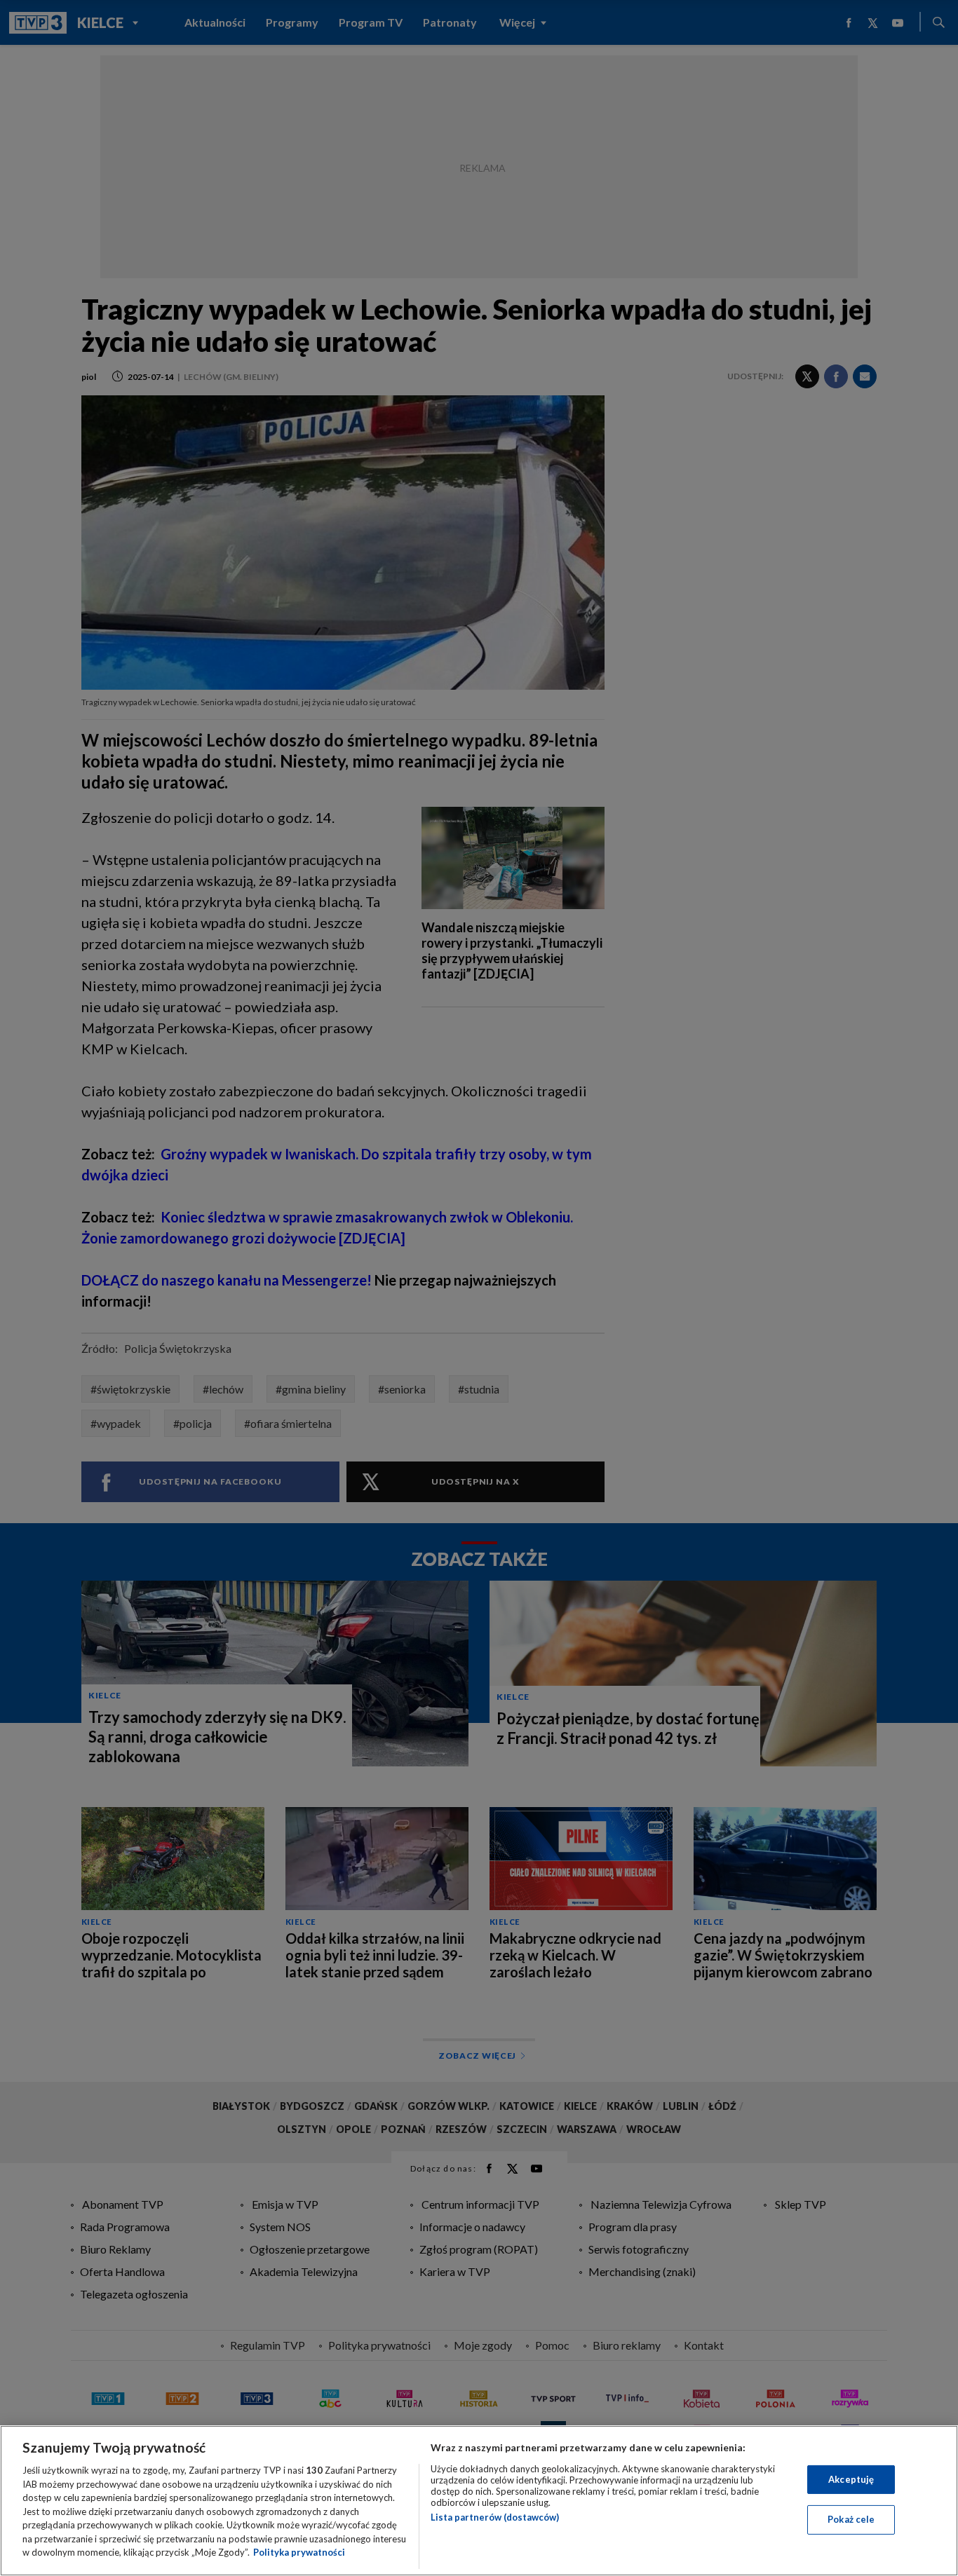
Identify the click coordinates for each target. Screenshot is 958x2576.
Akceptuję (851, 2479)
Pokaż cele (851, 2519)
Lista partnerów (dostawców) (495, 2517)
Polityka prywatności (299, 2552)
